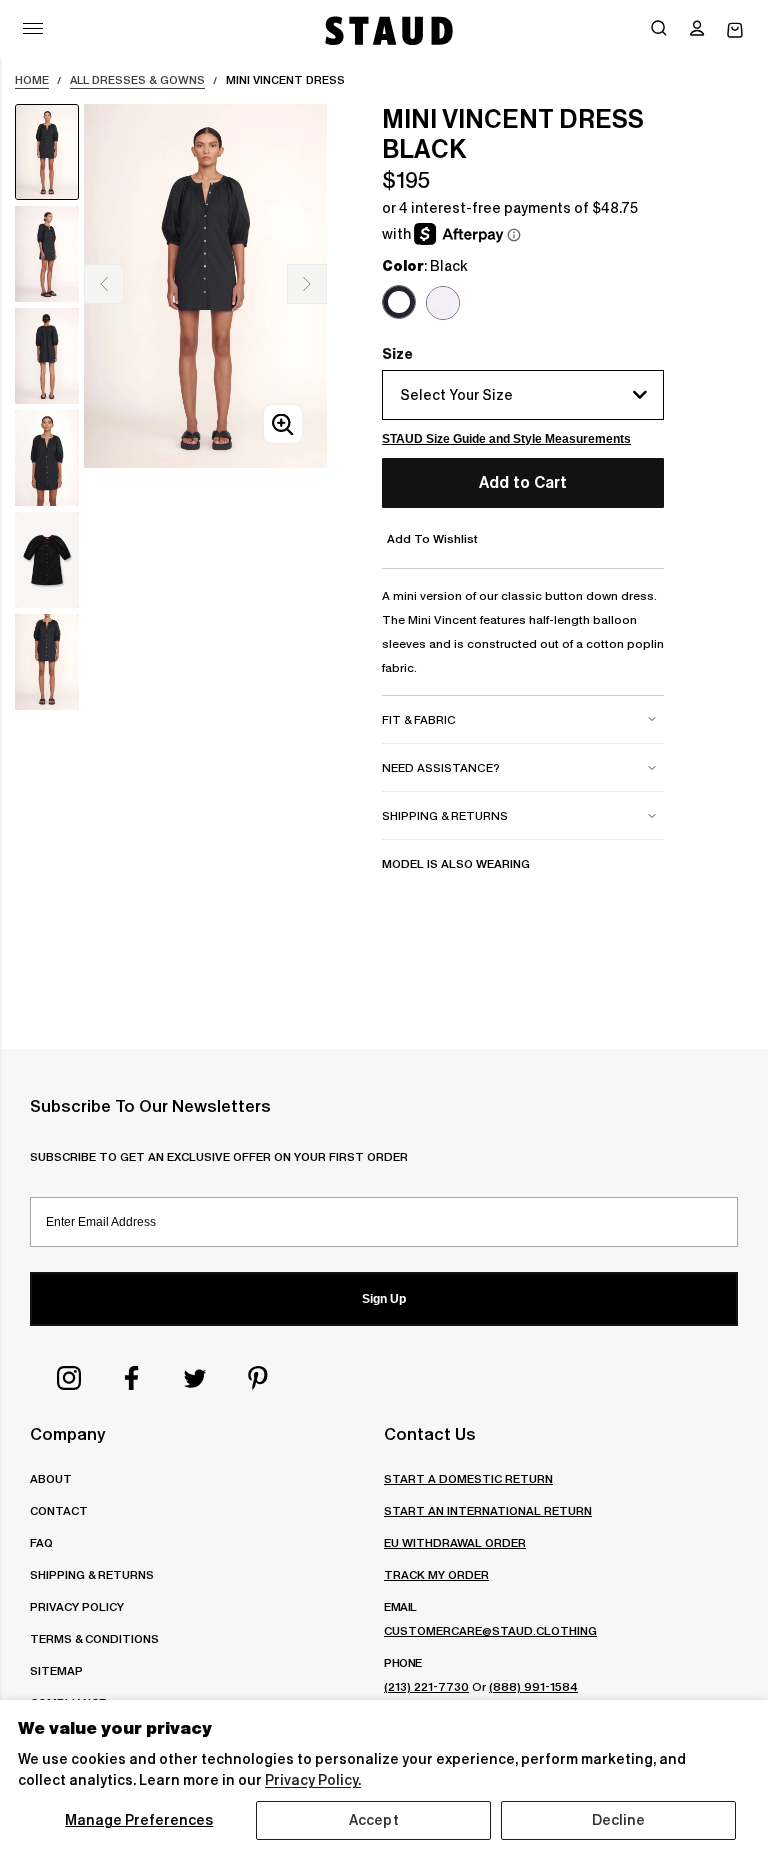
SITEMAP (56, 1670)
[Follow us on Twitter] (195, 1378)
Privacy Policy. (313, 1780)
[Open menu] (33, 28)
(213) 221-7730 (426, 1686)
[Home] (387, 30)
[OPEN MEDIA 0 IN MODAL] (283, 424)
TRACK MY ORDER (436, 1574)
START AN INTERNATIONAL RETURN (488, 1510)
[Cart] (735, 30)
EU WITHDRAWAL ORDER (455, 1542)
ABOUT (51, 1478)
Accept (374, 1820)
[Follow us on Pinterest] (258, 1378)
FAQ (41, 1542)
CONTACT (59, 1510)
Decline (619, 1820)
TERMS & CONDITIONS (94, 1638)
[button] (697, 30)
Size (397, 354)
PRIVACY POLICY (77, 1606)
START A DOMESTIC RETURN (468, 1478)
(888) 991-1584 (533, 1686)
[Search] (659, 30)
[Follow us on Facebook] (132, 1378)
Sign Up (384, 1299)
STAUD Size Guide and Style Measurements (506, 439)
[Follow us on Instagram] (69, 1378)
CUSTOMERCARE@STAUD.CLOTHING (490, 1630)
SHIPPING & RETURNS (92, 1574)
